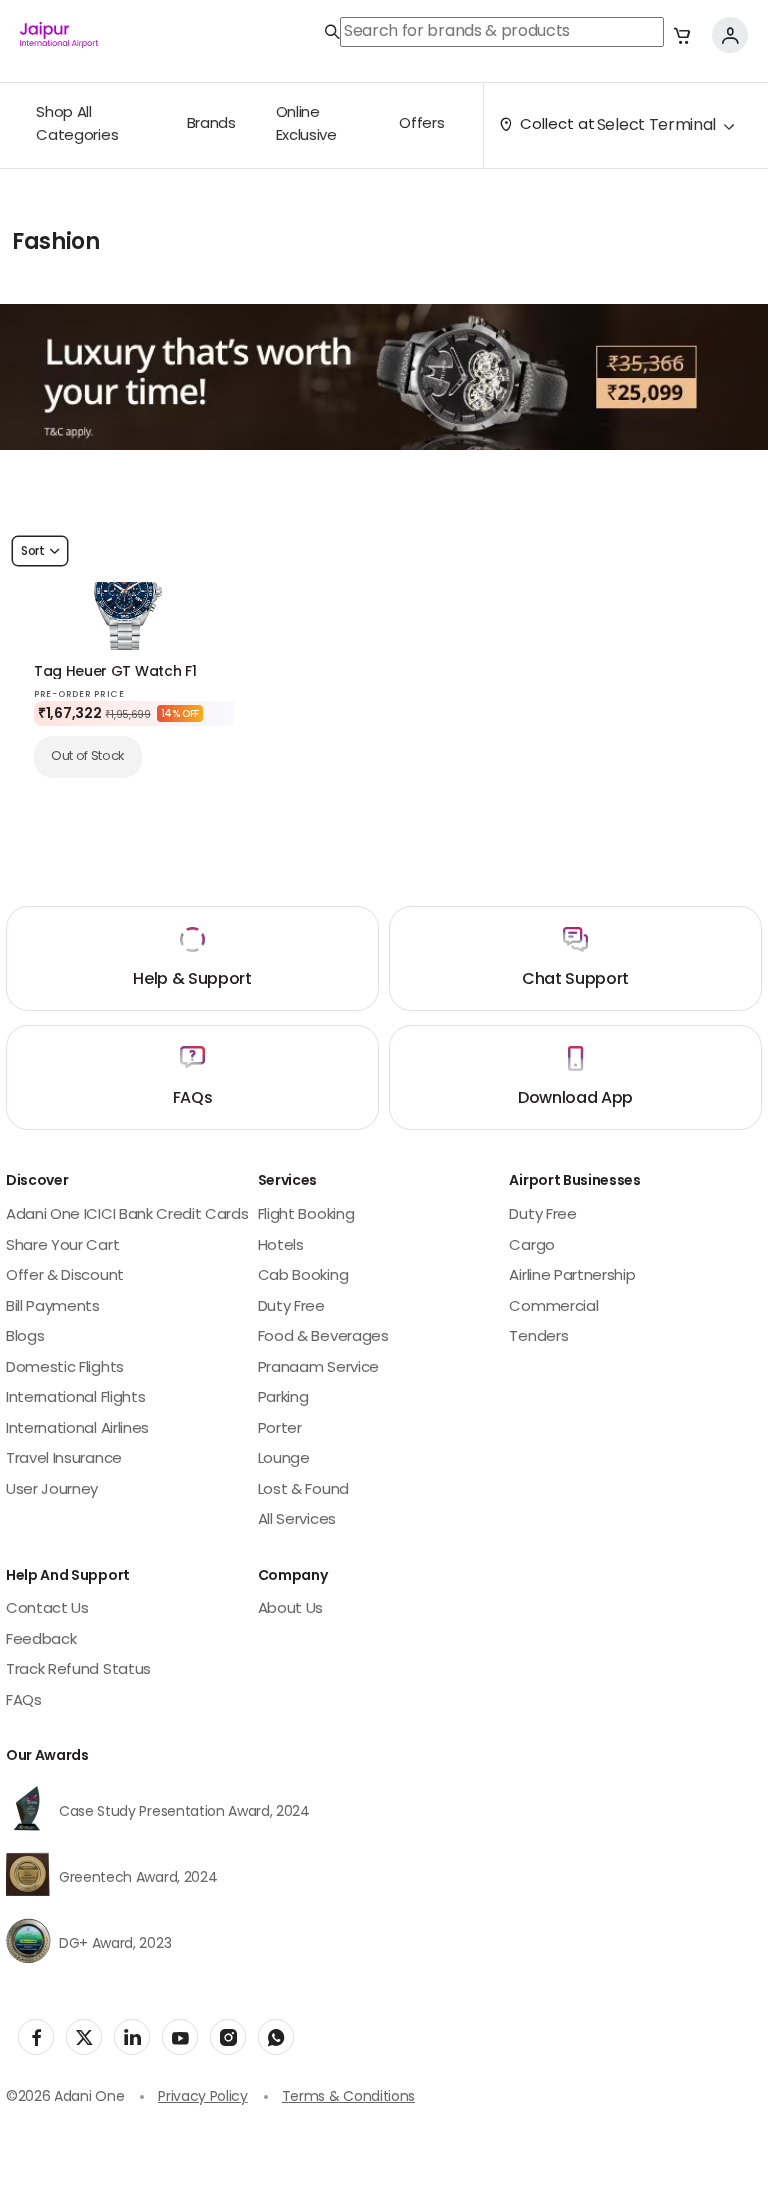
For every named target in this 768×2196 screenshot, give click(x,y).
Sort (33, 552)
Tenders (538, 1337)
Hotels (281, 1246)
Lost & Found (303, 1490)
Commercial (553, 1307)
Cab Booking (303, 1276)
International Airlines (77, 1429)
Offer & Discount (65, 1276)
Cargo (531, 1246)
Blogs (25, 1337)
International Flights (75, 1398)
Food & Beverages (323, 1337)
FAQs (24, 1701)
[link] (494, 32)
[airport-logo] (59, 35)
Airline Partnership (572, 1276)
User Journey (52, 1490)
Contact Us (47, 1609)
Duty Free (291, 1307)
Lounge (284, 1459)
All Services (297, 1520)
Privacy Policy (203, 2097)
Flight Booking (306, 1215)
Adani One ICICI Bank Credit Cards (127, 1215)
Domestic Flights (65, 1368)
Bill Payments (53, 1307)
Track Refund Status (78, 1670)
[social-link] (36, 2037)
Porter (280, 1429)
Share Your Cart (62, 1246)
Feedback (41, 1640)
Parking (283, 1398)
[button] (682, 35)
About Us (290, 1609)
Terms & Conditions (348, 2097)
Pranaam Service (318, 1368)
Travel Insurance (64, 1459)
